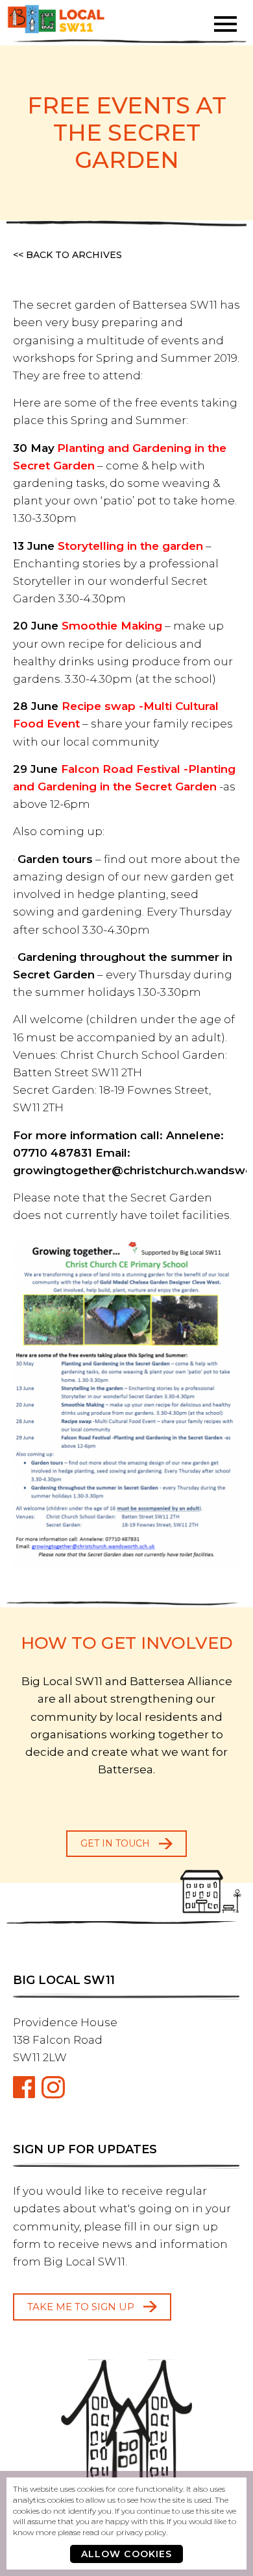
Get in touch (115, 1843)
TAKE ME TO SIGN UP (81, 2307)
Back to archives (74, 255)
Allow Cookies (127, 2554)
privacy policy (141, 2532)
